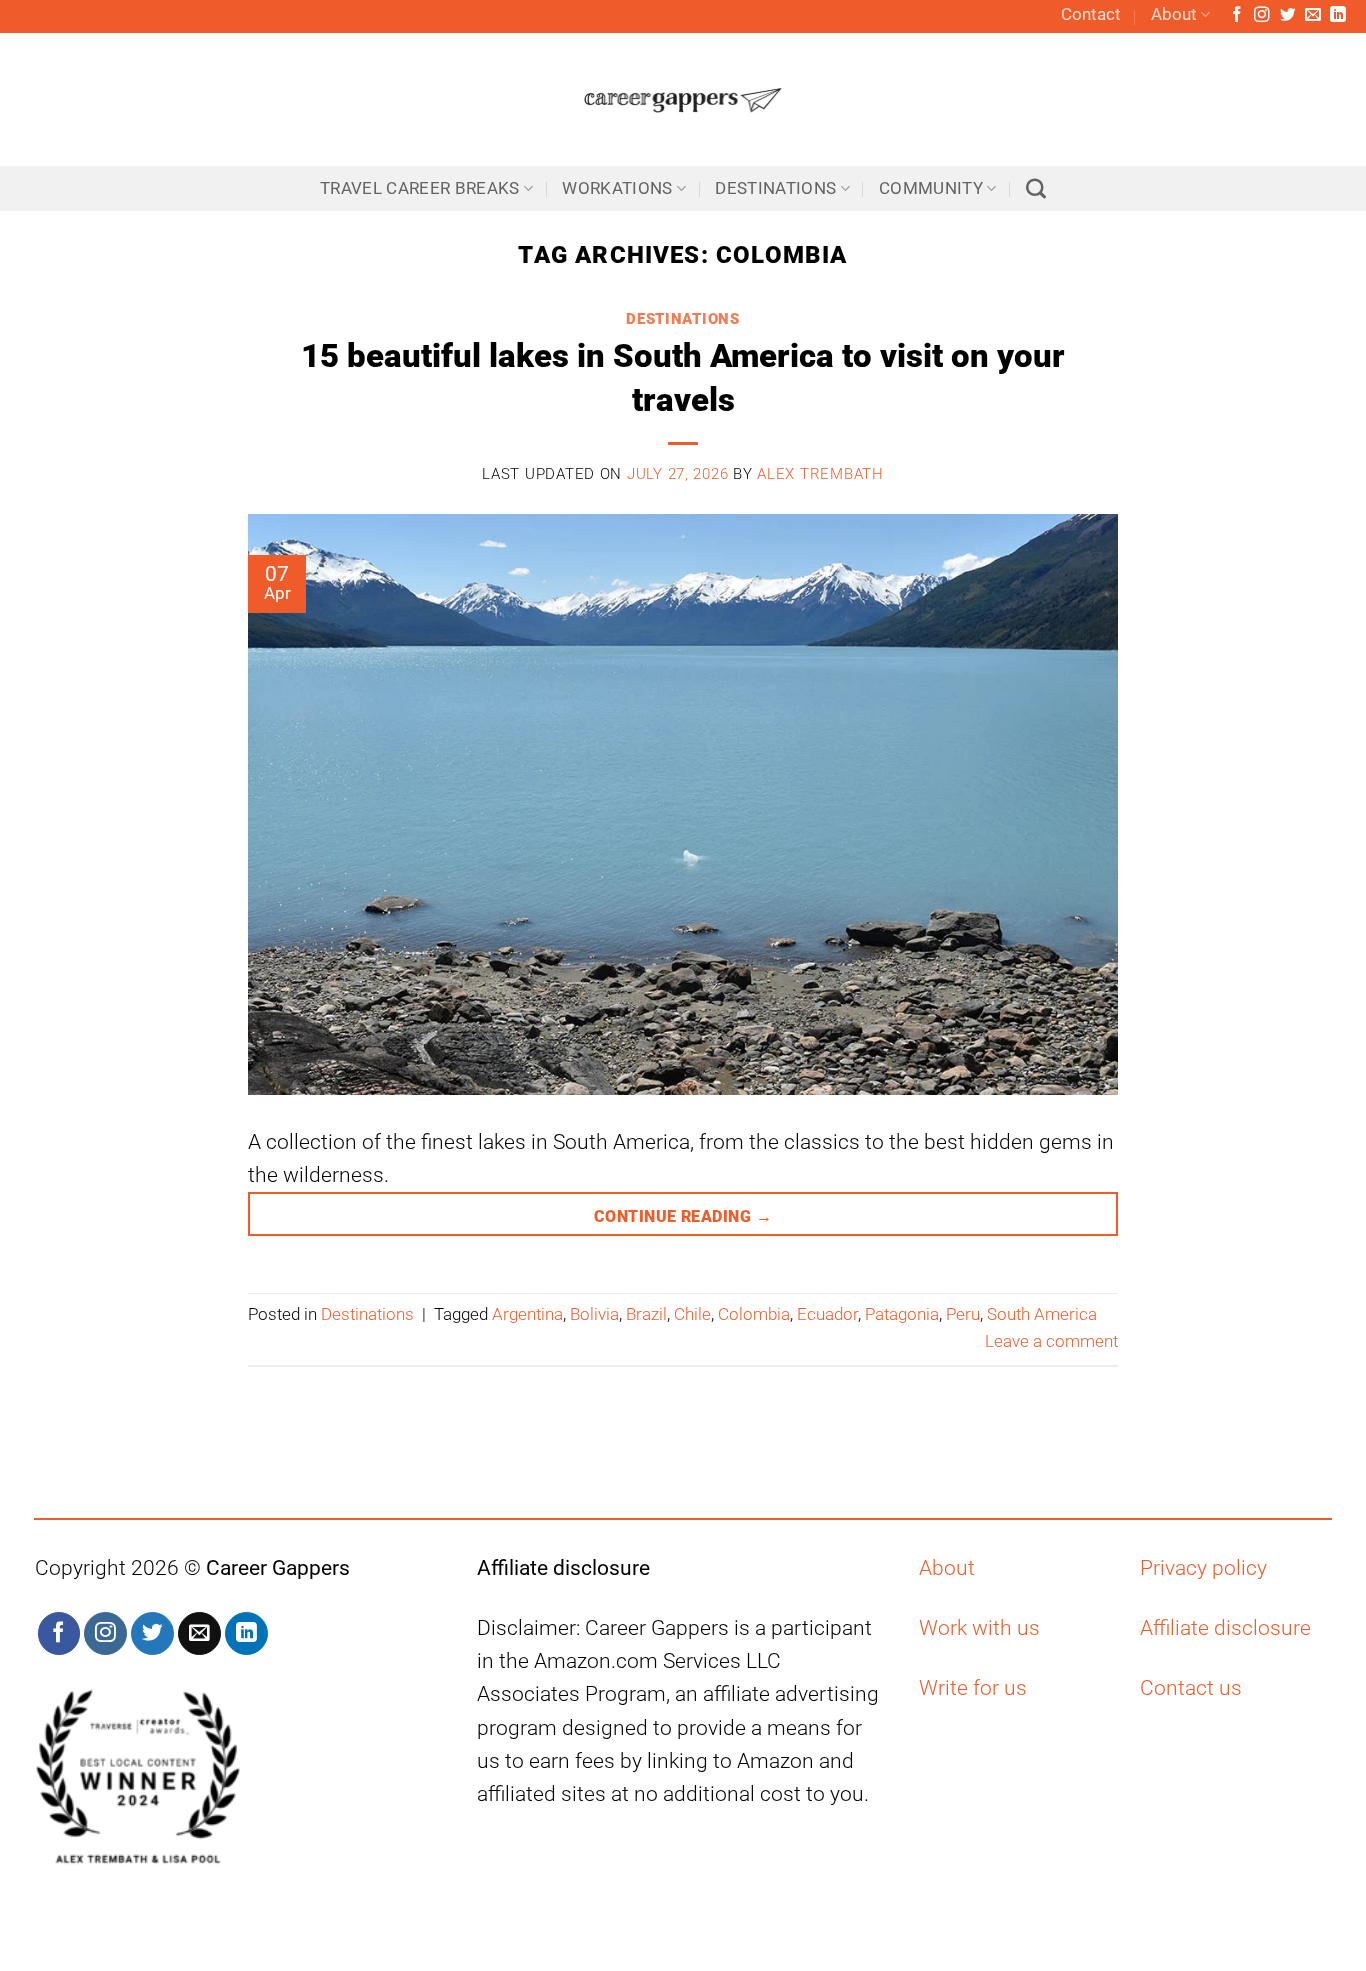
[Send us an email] (1313, 15)
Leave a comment (1051, 1341)
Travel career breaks (420, 188)
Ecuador (827, 1314)
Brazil (646, 1314)
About (1174, 14)
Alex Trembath (820, 474)
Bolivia (594, 1314)
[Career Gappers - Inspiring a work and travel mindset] (683, 99)
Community (931, 188)
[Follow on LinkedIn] (1338, 15)
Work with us (979, 1628)
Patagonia (902, 1314)
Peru (963, 1314)
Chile (692, 1314)
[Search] (1036, 189)
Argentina (527, 1314)
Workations (617, 188)
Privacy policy (1203, 1568)
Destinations (775, 188)
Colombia (754, 1314)
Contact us (1191, 1688)
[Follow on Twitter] (1288, 15)
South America (1042, 1314)
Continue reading (683, 1217)
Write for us (973, 1688)
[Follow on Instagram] (1262, 15)
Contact (1091, 14)
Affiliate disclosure (1225, 1628)
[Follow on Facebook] (1237, 15)
